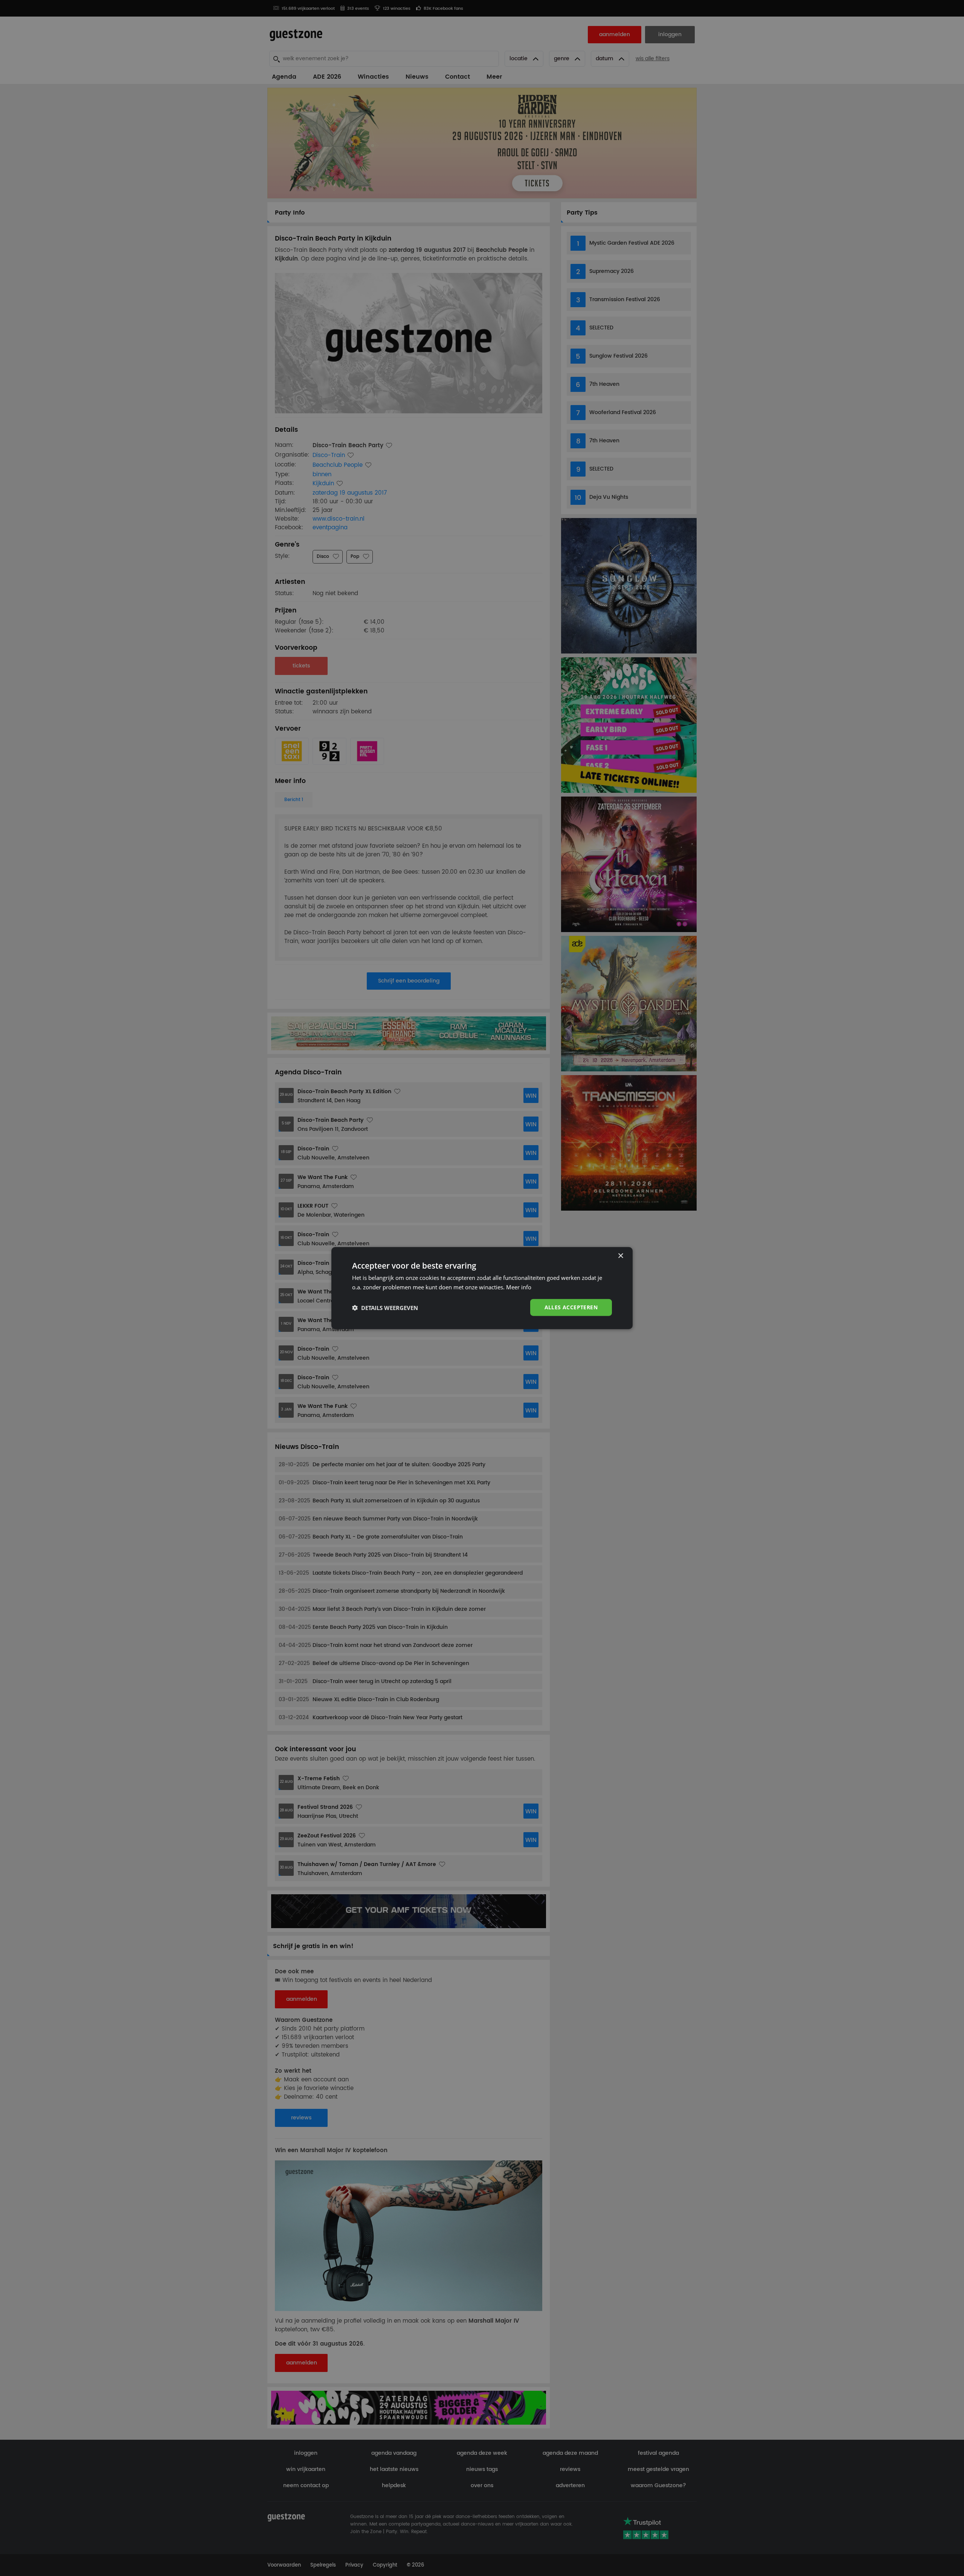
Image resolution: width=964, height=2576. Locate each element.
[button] (385, 1307)
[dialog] (482, 1288)
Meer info (519, 1287)
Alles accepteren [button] (571, 1307)
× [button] (620, 1256)
